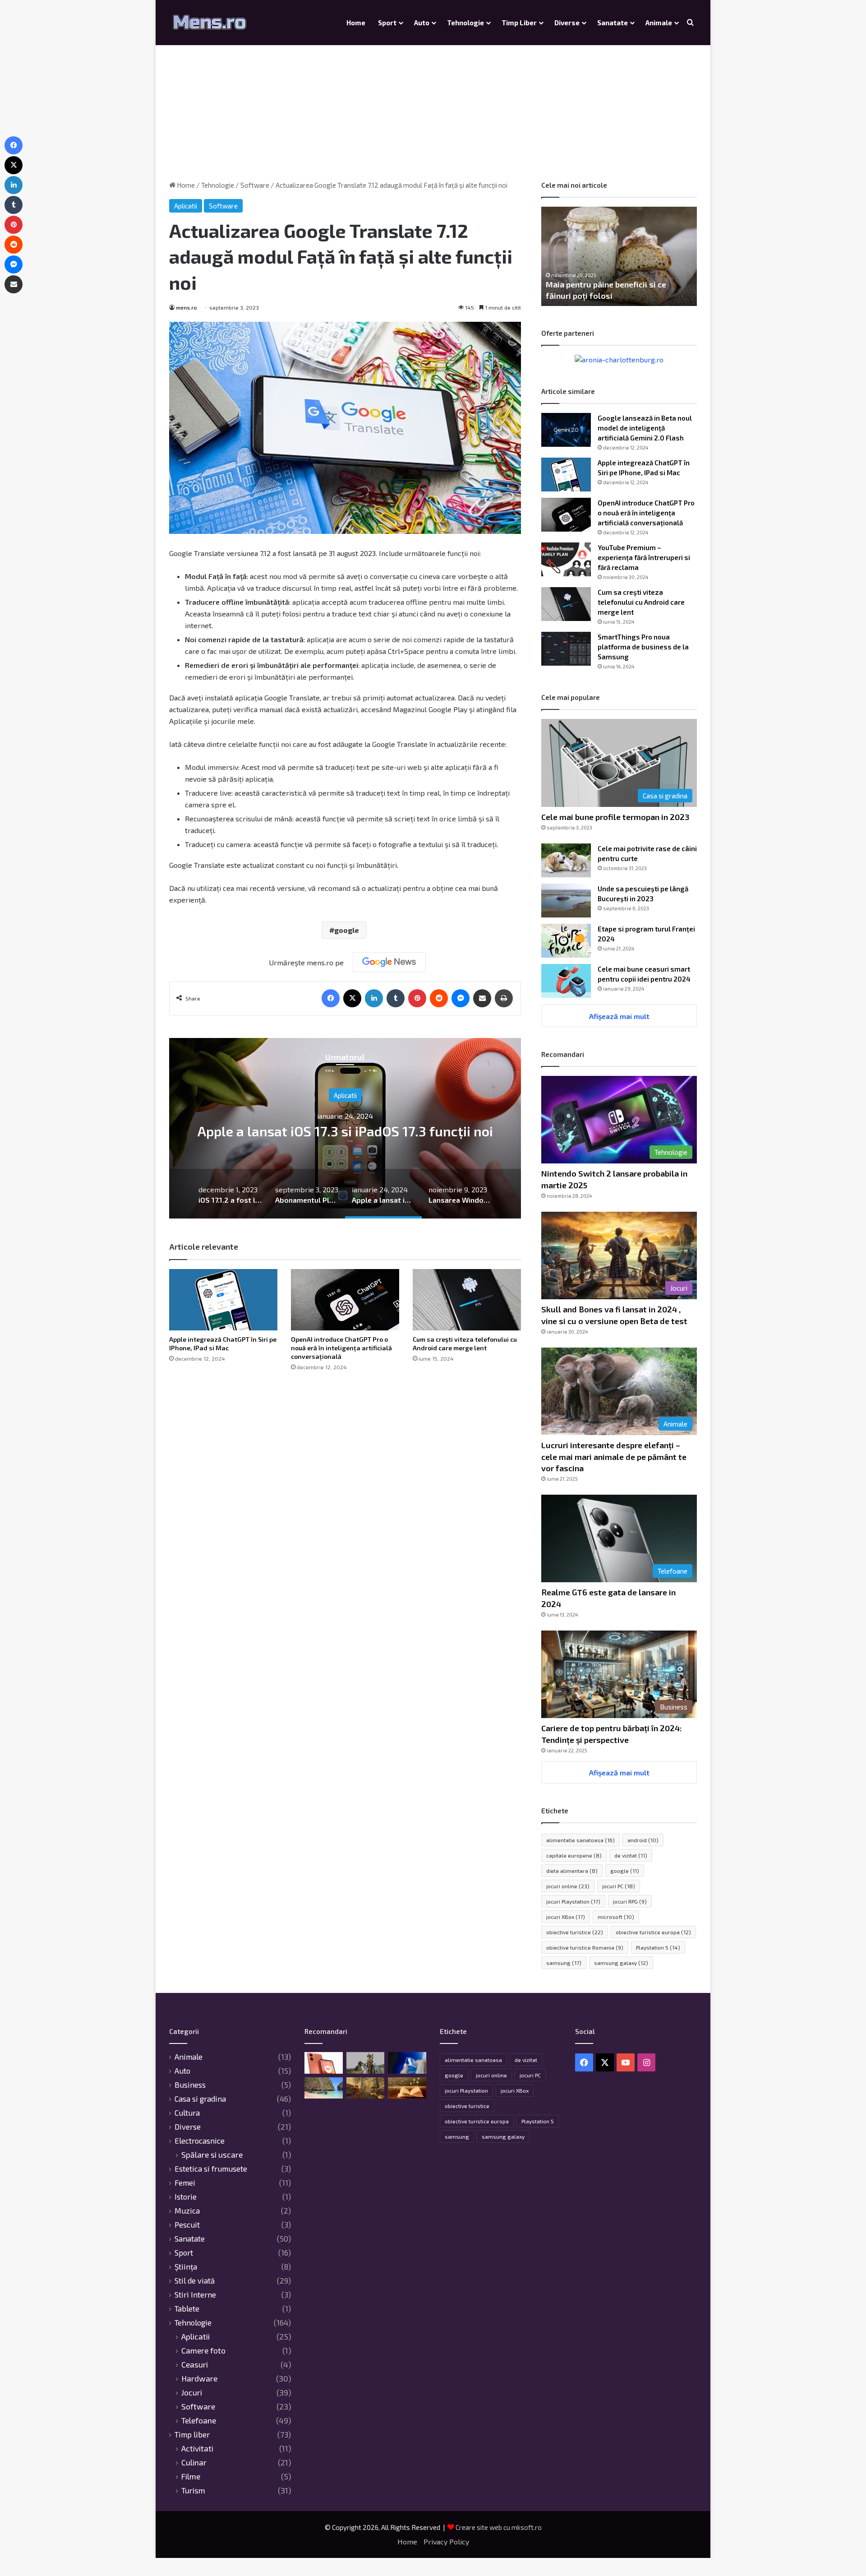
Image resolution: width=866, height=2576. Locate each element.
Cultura (187, 2113)
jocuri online (568, 1886)
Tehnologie (465, 23)
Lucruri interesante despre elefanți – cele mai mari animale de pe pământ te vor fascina (614, 1456)
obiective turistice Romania (585, 1947)
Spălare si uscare (212, 2155)
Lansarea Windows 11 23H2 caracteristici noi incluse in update (357, 1130)
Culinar (194, 2462)
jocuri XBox (566, 1917)
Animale (659, 23)
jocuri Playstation (573, 1901)
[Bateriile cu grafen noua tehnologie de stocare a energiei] (407, 2063)
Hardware (199, 2379)
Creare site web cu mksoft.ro (499, 2527)
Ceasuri (195, 2365)
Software (255, 185)
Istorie (186, 2196)
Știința (186, 2266)
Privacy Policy (446, 2541)
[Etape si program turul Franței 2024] (566, 941)
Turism (193, 2490)
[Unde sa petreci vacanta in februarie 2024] (324, 2088)
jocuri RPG (630, 1901)
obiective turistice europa (653, 1932)
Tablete (187, 2308)
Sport (387, 23)
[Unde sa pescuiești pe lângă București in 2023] (566, 901)
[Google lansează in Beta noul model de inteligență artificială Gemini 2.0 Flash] (566, 430)
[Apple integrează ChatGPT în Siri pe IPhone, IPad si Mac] (223, 1300)
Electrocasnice (200, 2140)
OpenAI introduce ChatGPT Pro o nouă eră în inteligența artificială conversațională (341, 1348)
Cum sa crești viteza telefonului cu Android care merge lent (641, 602)
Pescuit (187, 2224)
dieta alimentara (572, 1871)
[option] (357, 1128)
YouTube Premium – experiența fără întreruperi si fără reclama (644, 557)
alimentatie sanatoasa (580, 1840)
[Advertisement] (433, 104)
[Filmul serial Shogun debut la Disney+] (366, 2063)
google (347, 930)
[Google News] (389, 962)
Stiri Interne (195, 2294)
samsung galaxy (621, 1963)
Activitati (197, 2449)
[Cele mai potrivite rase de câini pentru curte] (566, 860)
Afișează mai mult (619, 1016)
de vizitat (631, 1855)
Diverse (567, 23)
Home (356, 23)
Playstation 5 (658, 1947)
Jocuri (192, 2393)
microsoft (616, 1917)
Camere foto (203, 2351)
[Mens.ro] (210, 23)
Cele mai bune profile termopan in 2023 (615, 817)
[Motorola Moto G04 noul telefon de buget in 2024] (324, 2063)
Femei (185, 2182)
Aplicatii (186, 206)
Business (190, 2085)
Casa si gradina (200, 2099)
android (643, 1840)
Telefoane (199, 2421)
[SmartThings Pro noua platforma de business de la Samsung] (566, 649)
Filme (191, 2476)
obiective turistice (575, 1932)
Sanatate (613, 23)
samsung (564, 1963)
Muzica (187, 2210)
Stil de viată (195, 2280)
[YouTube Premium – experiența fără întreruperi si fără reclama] (566, 559)
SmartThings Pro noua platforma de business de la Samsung (643, 647)
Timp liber (519, 23)
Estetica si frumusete (211, 2168)
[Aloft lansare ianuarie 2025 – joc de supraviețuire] (366, 2088)
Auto (422, 23)
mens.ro (187, 307)
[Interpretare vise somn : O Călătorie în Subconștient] (407, 2088)
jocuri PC (619, 1886)
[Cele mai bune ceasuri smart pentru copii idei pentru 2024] (566, 981)
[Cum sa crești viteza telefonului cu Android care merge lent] (467, 1300)
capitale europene (574, 1855)
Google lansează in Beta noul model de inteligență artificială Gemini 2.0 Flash (645, 428)
